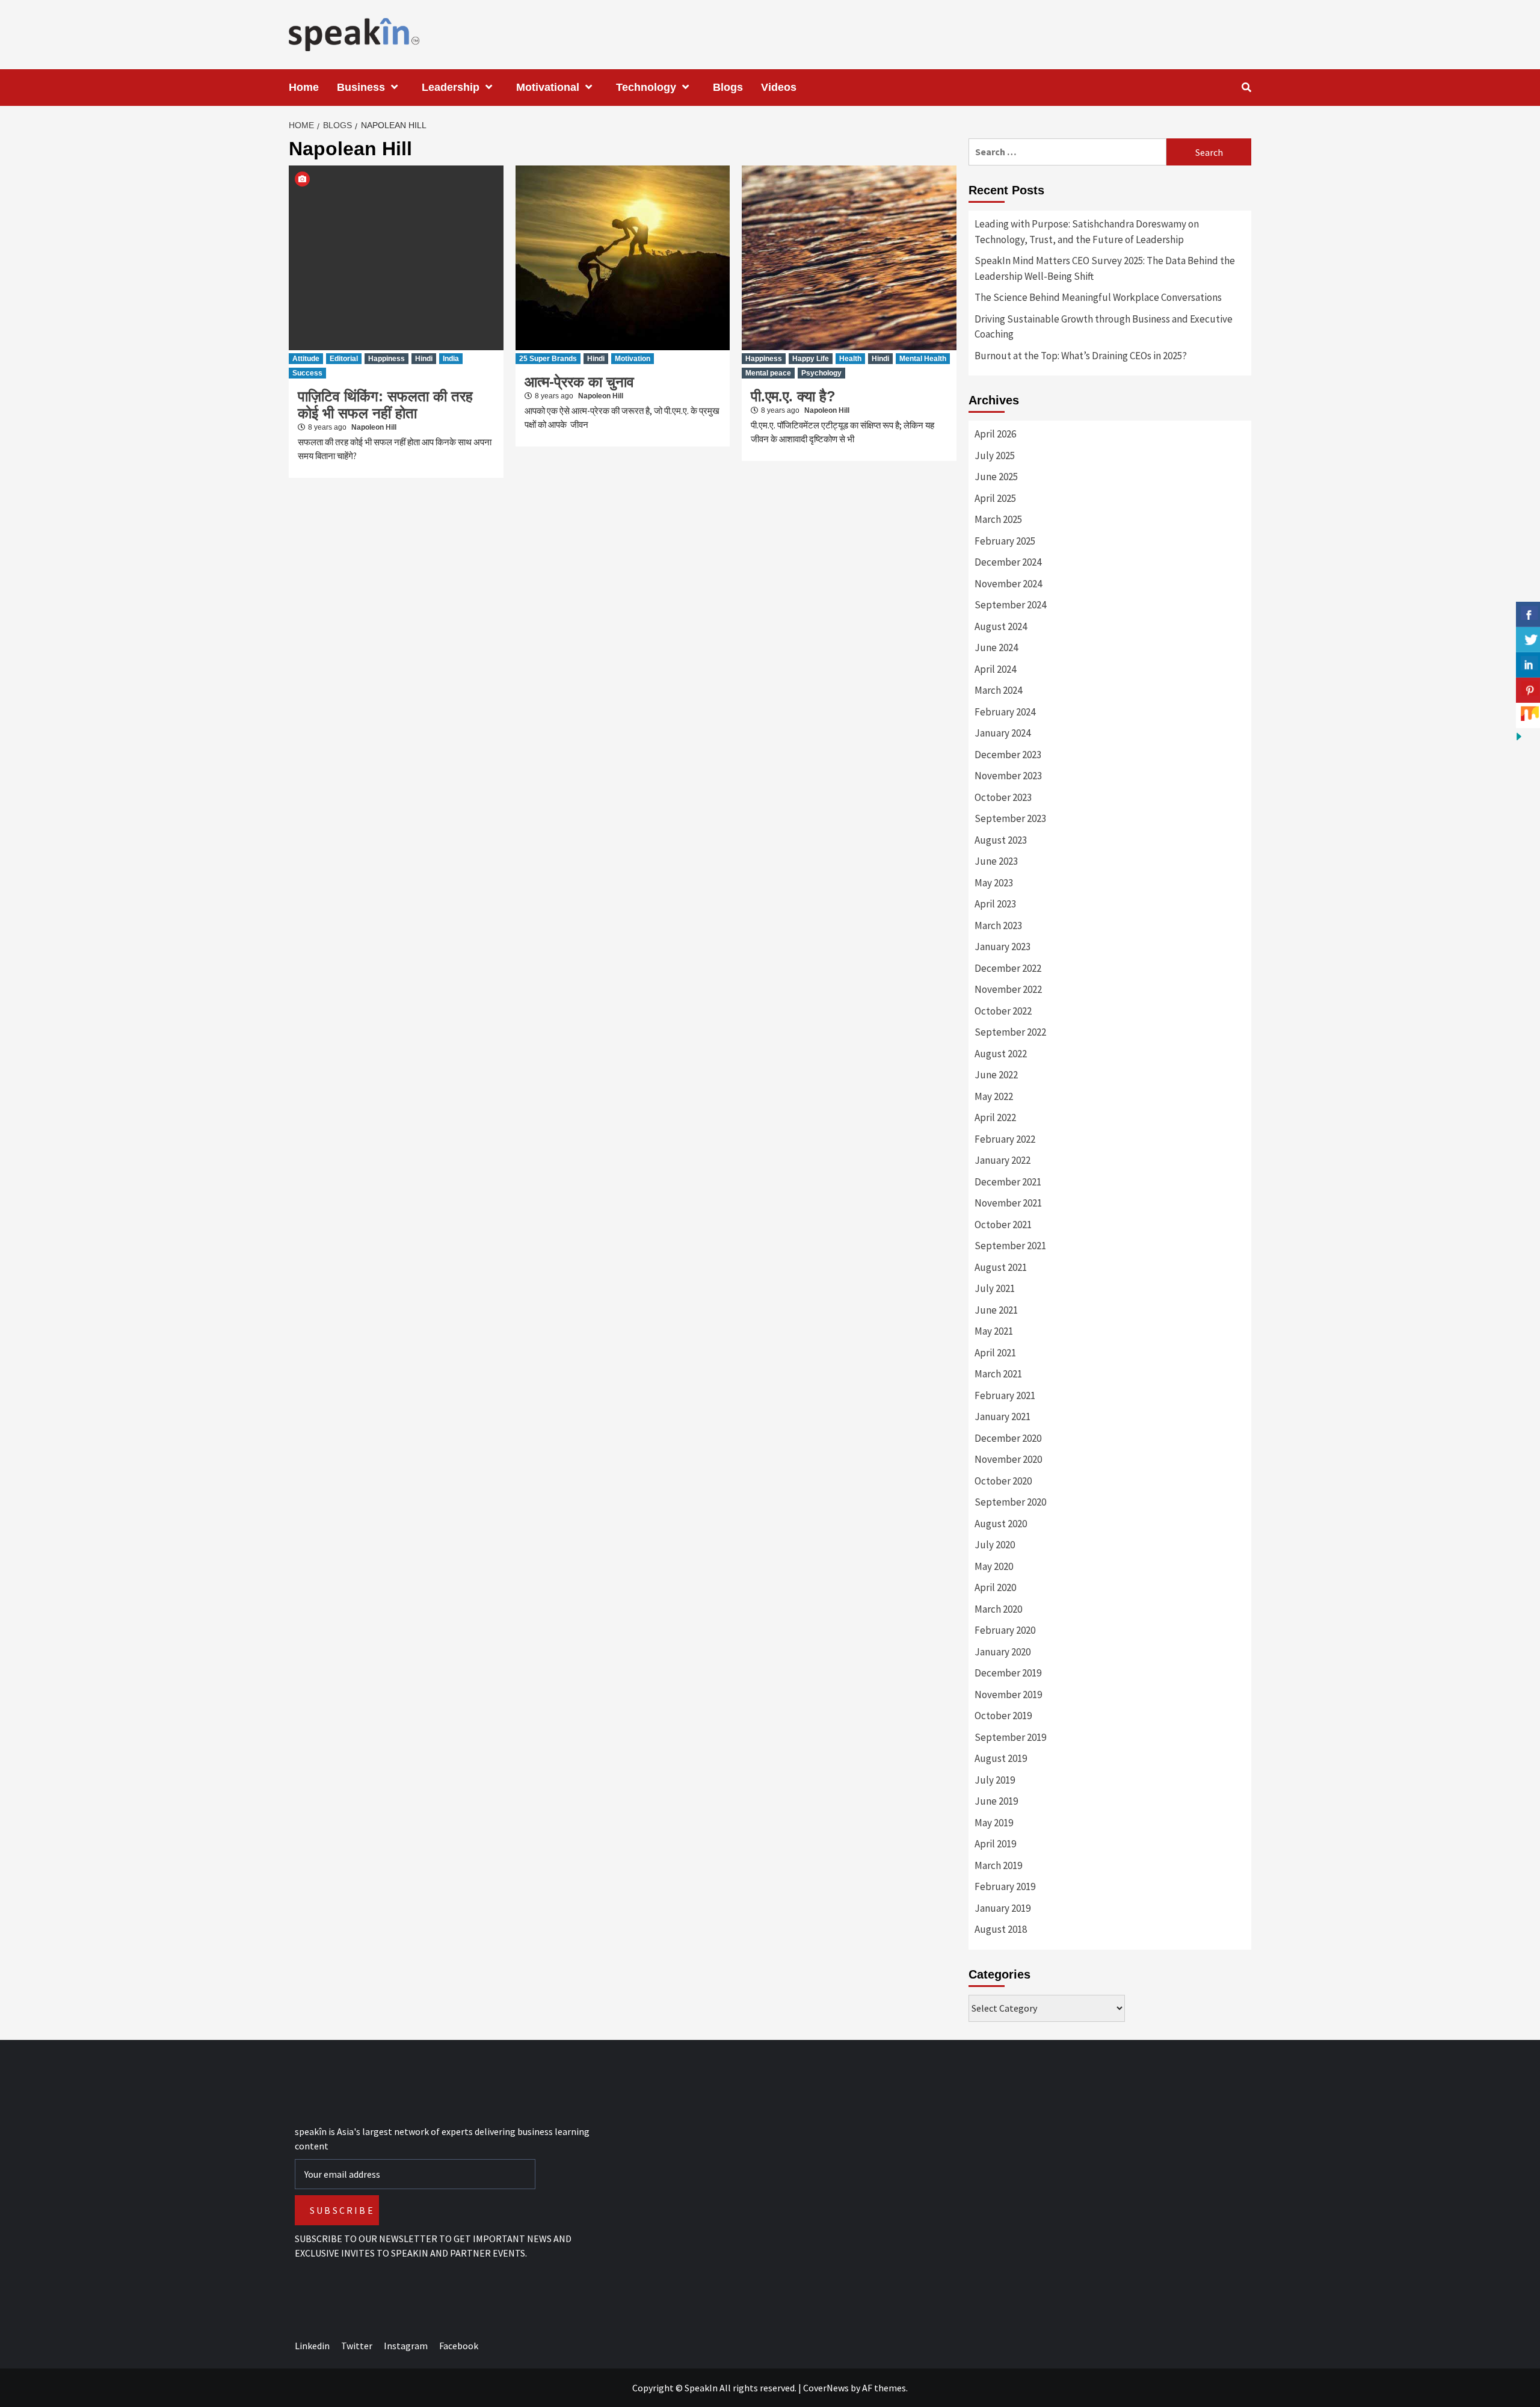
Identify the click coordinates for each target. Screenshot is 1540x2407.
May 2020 (994, 1566)
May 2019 (994, 1823)
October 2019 (1003, 1716)
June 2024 (996, 647)
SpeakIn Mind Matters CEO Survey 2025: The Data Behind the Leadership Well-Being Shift (1105, 268)
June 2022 (996, 1075)
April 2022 (995, 1117)
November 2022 (1008, 989)
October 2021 (1003, 1225)
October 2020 (1003, 1481)
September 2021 (1010, 1246)
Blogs (728, 87)
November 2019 (1008, 1695)
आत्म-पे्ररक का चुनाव (579, 382)
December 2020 (1008, 1438)
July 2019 (995, 1780)
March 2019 (998, 1865)
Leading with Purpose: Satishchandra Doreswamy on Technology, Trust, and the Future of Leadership (1087, 232)
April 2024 (995, 669)
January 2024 (1003, 733)
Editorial (344, 359)
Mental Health (923, 359)
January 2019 (1003, 1908)
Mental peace (768, 373)
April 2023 (995, 904)
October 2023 (1003, 797)
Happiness (387, 359)
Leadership (451, 87)
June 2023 (996, 861)
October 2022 (1003, 1011)
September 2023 (1010, 818)
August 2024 (1001, 626)
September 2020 (1010, 1502)
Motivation (633, 359)
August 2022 (1001, 1054)
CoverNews (826, 2388)
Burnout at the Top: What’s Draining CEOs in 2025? (1081, 356)
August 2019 (1001, 1758)
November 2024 (1008, 584)
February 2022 (1005, 1139)
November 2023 (1008, 776)
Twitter (357, 2346)
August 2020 (1001, 1524)
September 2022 (1010, 1032)
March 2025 (998, 519)
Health (850, 359)
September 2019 (1010, 1737)
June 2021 (996, 1310)
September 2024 (1010, 605)
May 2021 (994, 1331)
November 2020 (1008, 1459)
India (451, 359)
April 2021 (995, 1353)
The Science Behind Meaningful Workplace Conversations (1098, 297)
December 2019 (1008, 1673)
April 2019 (995, 1844)
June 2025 (996, 477)
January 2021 (1003, 1417)
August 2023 (1001, 840)
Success (307, 373)
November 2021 (1008, 1203)
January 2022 (1003, 1160)
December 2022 (1008, 968)
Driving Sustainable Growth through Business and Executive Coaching (1104, 327)
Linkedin (312, 2346)
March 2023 (998, 925)
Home (304, 87)
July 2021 (995, 1288)
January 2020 (1003, 1652)
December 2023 (1008, 755)
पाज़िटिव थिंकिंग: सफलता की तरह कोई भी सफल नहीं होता (385, 405)
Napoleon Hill (374, 427)
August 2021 (1001, 1267)
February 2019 (1005, 1886)
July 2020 (995, 1545)
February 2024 (1005, 712)
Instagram (406, 2346)
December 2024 (1008, 562)
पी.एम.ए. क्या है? (793, 396)
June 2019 (996, 1801)
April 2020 (995, 1587)
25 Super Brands (548, 359)
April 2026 (995, 434)
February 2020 (1005, 1630)
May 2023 (994, 883)
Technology (646, 87)
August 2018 (1001, 1929)
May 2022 (994, 1096)
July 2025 (995, 456)
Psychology (821, 373)
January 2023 (1003, 947)
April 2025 (995, 498)
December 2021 (1008, 1182)
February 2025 (1005, 541)
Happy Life (811, 359)
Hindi (424, 359)
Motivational (548, 87)
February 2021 (1005, 1395)
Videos (779, 87)
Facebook (459, 2346)
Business (361, 87)
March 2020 (998, 1609)
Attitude (306, 359)
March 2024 (998, 690)
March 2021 (998, 1374)
